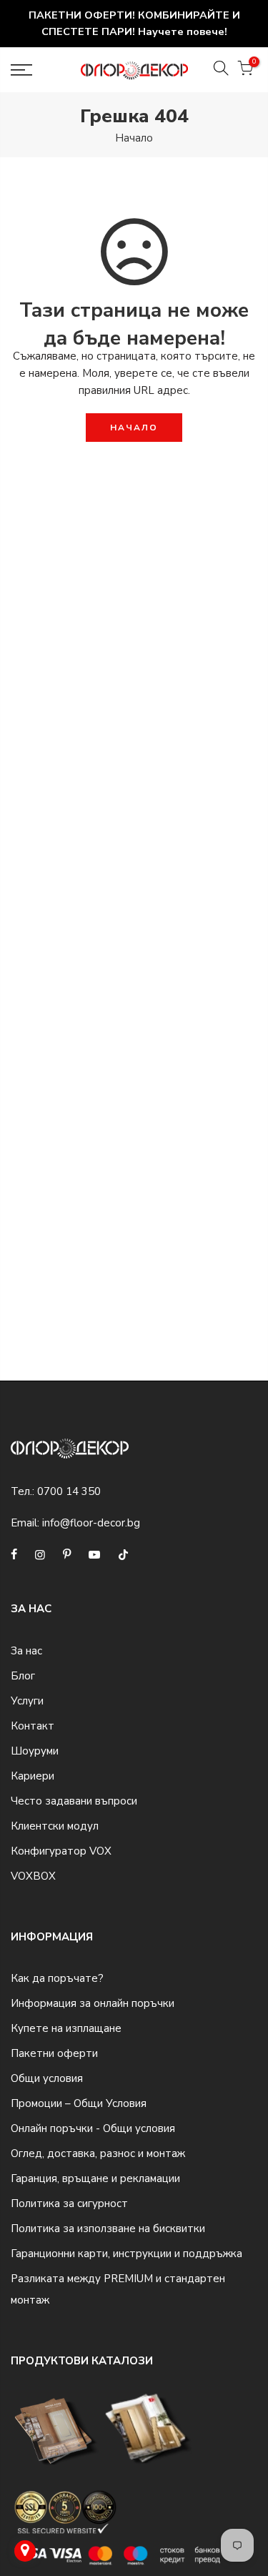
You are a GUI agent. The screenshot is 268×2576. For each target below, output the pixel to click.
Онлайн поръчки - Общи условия (93, 2128)
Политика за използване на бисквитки (108, 2229)
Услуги (27, 1701)
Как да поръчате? (57, 1978)
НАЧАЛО (134, 428)
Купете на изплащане (66, 2028)
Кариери (33, 1776)
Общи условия (47, 2078)
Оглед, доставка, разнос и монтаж (98, 2153)
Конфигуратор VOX (61, 1851)
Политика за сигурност (69, 2204)
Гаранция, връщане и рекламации (95, 2178)
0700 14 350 (69, 1491)
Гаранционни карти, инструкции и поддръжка (126, 2254)
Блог (23, 1676)
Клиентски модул (55, 1826)
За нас (26, 1651)
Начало (134, 138)
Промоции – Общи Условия (79, 2103)
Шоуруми (35, 1751)
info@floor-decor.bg (91, 1523)
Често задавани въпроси (74, 1801)
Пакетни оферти (54, 2053)
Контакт (33, 1726)
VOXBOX (33, 1876)
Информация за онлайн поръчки (93, 2003)
